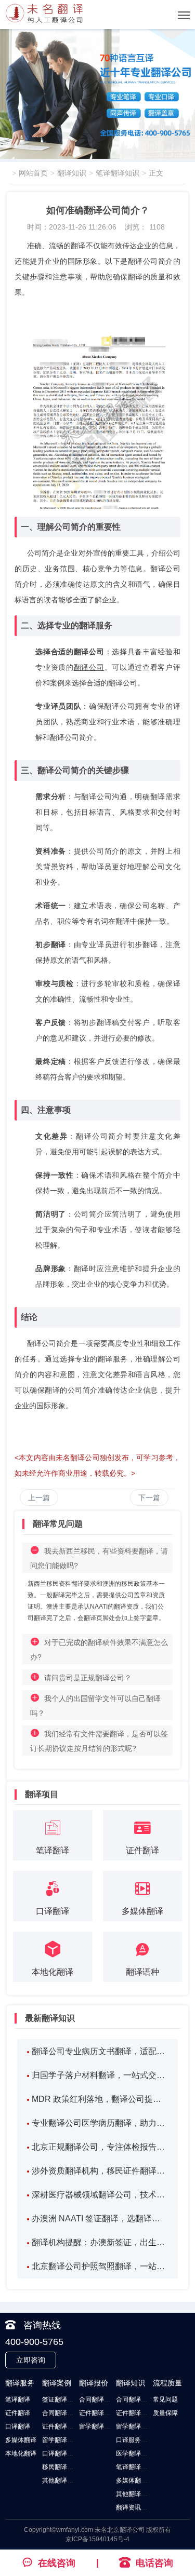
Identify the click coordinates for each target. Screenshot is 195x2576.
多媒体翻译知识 (138, 2480)
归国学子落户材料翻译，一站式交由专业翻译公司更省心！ (100, 2075)
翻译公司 (89, 667)
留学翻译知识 (135, 2426)
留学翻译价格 (98, 2426)
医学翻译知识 (135, 2453)
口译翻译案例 (61, 2453)
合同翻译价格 (98, 2399)
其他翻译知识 (135, 2494)
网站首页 (33, 173)
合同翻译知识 (135, 2399)
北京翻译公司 (126, 2530)
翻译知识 (72, 173)
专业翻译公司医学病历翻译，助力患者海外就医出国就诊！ (100, 2123)
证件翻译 (18, 2413)
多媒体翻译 (21, 2440)
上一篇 (39, 1498)
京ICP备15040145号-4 (97, 2539)
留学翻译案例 (61, 2440)
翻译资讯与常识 (138, 2507)
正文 (156, 173)
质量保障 (165, 2413)
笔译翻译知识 (118, 173)
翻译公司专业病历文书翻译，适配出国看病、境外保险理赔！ (100, 2051)
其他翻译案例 (61, 2480)
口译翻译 (18, 2426)
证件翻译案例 (61, 2426)
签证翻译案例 (61, 2399)
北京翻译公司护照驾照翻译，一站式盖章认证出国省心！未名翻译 (100, 2266)
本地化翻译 (21, 2453)
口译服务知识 (135, 2440)
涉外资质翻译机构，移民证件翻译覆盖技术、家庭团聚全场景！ (100, 2171)
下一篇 (149, 1498)
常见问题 (165, 2399)
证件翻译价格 (98, 2413)
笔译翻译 (18, 2399)
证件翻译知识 (135, 2413)
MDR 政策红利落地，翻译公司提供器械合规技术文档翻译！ (100, 2099)
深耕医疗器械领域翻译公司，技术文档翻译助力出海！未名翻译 (100, 2195)
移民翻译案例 (61, 2467)
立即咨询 (31, 2360)
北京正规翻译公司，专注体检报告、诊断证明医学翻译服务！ (100, 2147)
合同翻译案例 (61, 2413)
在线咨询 (57, 2563)
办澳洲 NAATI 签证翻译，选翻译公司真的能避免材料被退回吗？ (100, 2218)
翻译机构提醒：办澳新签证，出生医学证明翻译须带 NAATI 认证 (100, 2242)
